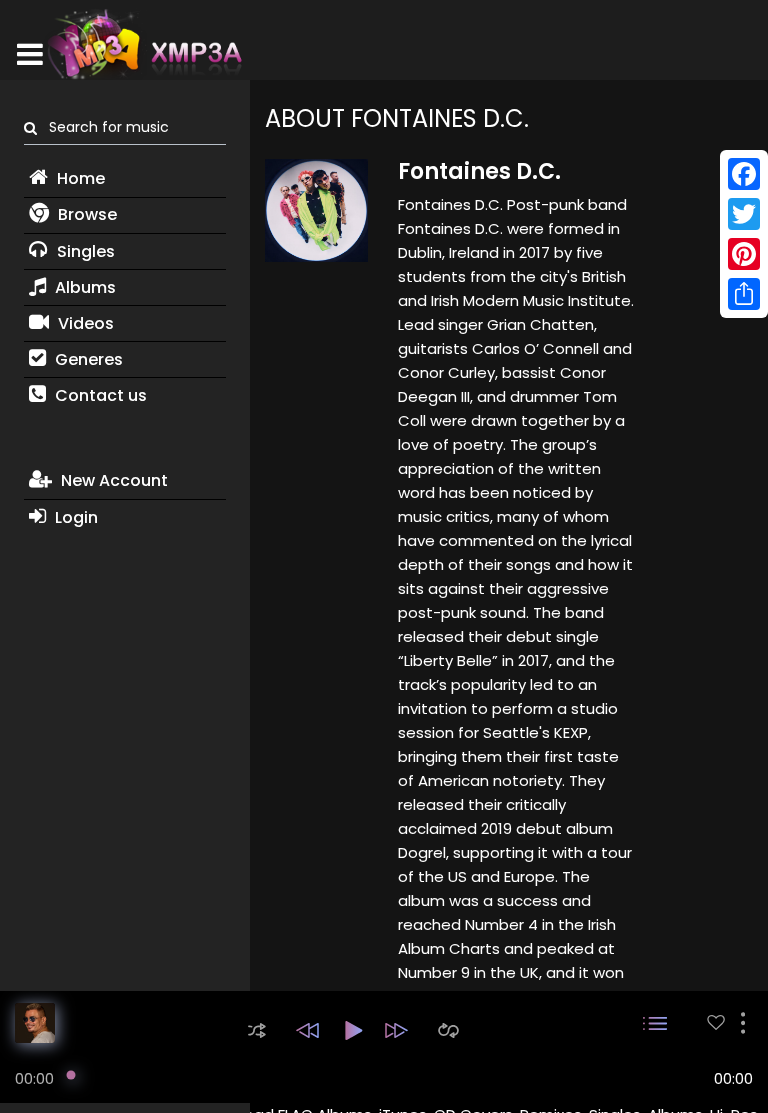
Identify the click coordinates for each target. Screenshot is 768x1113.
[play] (716, 1022)
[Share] (744, 294)
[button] (257, 1030)
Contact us (99, 395)
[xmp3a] (143, 44)
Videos (84, 323)
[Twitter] (744, 214)
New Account (112, 480)
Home (79, 178)
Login (74, 517)
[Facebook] (744, 174)
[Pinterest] (744, 254)
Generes (87, 359)
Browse (85, 214)
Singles (84, 251)
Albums (83, 287)
